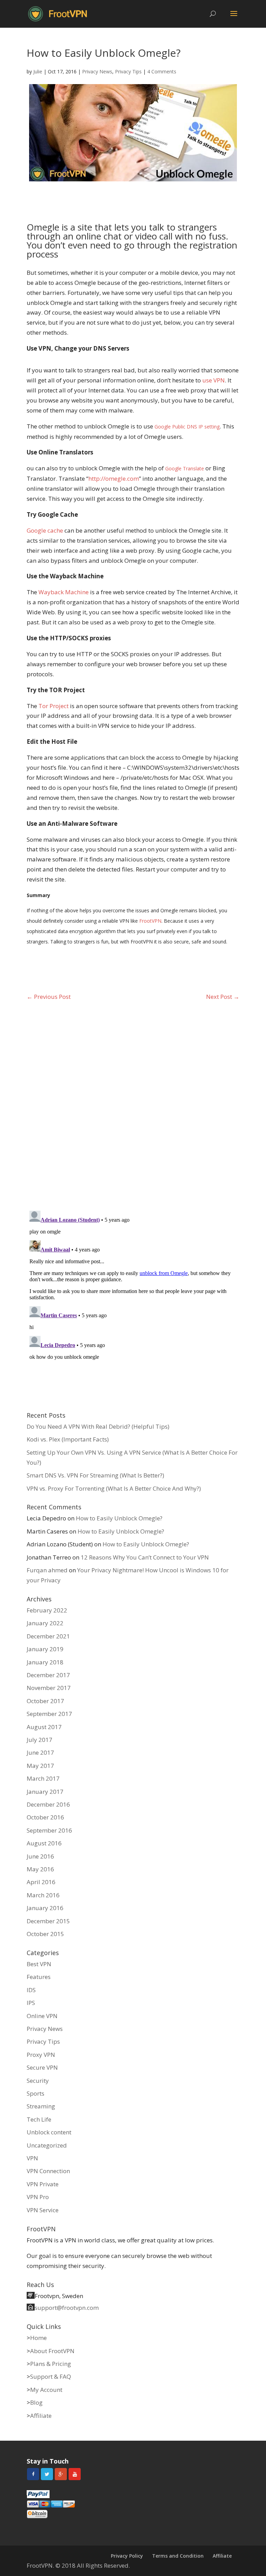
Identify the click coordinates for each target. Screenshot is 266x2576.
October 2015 (45, 1934)
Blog (36, 2402)
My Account (46, 2390)
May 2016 (40, 1869)
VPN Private (43, 2184)
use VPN (214, 380)
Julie (38, 71)
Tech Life (39, 2119)
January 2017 (45, 1792)
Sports (36, 2093)
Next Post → (223, 997)
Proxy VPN (41, 2055)
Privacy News (97, 71)
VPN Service (43, 2210)
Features (39, 1977)
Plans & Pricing (51, 2364)
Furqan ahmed (47, 1570)
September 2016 (49, 1830)
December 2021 (48, 1636)
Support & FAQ (51, 2376)
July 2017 (39, 1740)
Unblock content (49, 2132)
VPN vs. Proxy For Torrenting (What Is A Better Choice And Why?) (114, 1488)
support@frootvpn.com (67, 2308)
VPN (32, 2158)
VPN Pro (38, 2197)
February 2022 (47, 1610)
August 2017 (44, 1727)
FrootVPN (150, 921)
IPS (31, 2003)
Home (38, 2338)
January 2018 (45, 1662)
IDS (31, 1990)
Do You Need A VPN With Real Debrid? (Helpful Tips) (98, 1426)
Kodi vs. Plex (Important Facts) (68, 1439)
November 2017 (49, 1688)
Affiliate (41, 2416)
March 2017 (43, 1778)
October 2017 (45, 1701)
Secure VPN (42, 2067)
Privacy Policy (127, 2556)
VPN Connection (48, 2171)
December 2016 (48, 1804)
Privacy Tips (128, 71)
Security (38, 2081)
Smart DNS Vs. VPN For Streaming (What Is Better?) (95, 1475)
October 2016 (45, 1817)
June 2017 (40, 1752)
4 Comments (162, 71)
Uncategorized (47, 2145)
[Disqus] (133, 1104)
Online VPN (42, 2016)
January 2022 (45, 1623)
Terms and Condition (178, 2556)
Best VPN (39, 1964)
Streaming (41, 2106)
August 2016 (44, 1843)
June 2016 (40, 1856)
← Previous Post (49, 997)
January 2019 (45, 1649)
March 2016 (43, 1895)
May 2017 (40, 1766)
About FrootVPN (52, 2351)
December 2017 (48, 1675)
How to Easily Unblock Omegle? (119, 1518)
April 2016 (41, 1882)
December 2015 (48, 1921)
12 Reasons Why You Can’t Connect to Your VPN (145, 1557)
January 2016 (45, 1908)
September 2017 (49, 1714)
